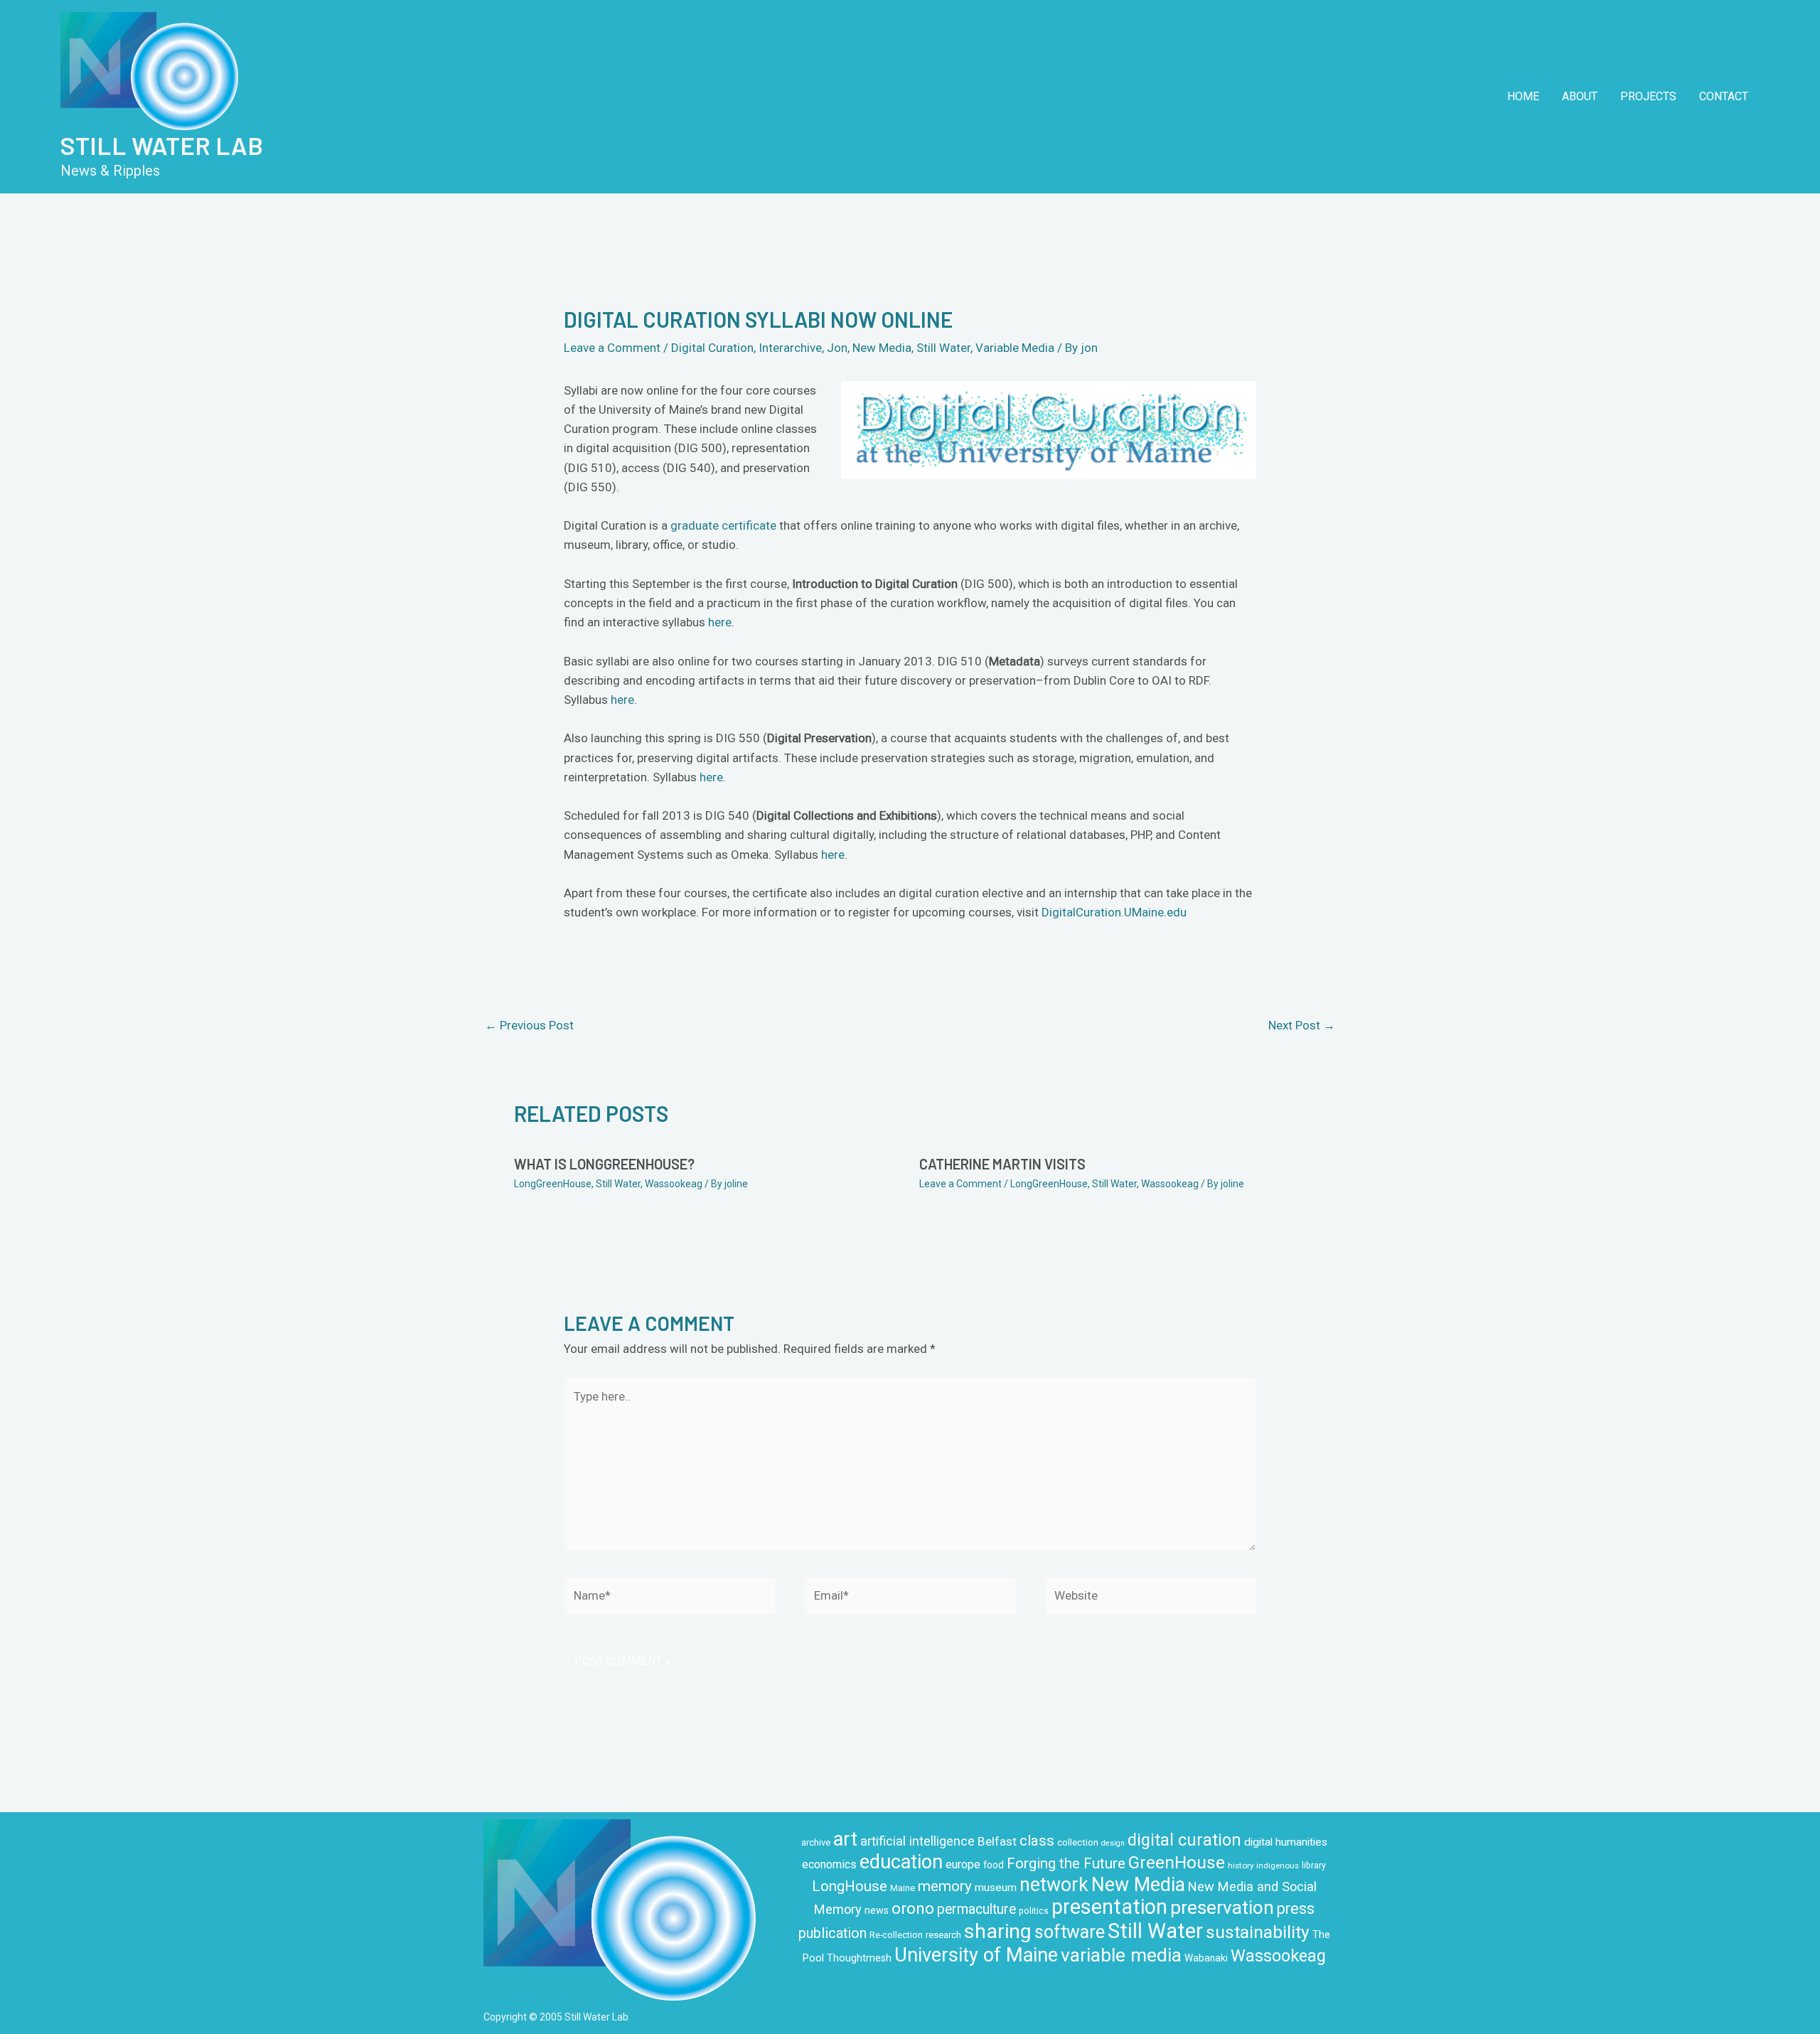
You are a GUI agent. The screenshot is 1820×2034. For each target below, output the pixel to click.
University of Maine (976, 1955)
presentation (1109, 1907)
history (1241, 1866)
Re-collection (896, 1935)
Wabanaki (1206, 1958)
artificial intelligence (917, 1841)
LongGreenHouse (553, 1184)
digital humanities (1286, 1842)
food (994, 1865)
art (845, 1839)
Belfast (997, 1841)
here (720, 622)
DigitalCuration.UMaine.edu (1114, 912)
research (943, 1935)
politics (1034, 1911)
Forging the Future (1066, 1863)
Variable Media (1015, 348)
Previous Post (529, 1025)
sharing (998, 1931)
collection (1078, 1842)
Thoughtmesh (859, 1958)
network (1054, 1885)
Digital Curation (712, 348)
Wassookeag (674, 1184)
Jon (837, 348)
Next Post (1302, 1025)
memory (945, 1886)
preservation (1222, 1907)
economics (829, 1864)
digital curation (1184, 1840)
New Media (882, 348)
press (1296, 1909)
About (1580, 96)
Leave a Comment (612, 348)
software (1070, 1932)
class (1037, 1841)
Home (1523, 96)
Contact (1724, 96)
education (901, 1862)
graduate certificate (723, 525)
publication (833, 1933)
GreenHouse (1177, 1862)
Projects (1648, 96)
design (1113, 1843)
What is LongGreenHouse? (604, 1164)
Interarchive (790, 348)
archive (816, 1842)
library (1314, 1866)
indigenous (1278, 1866)
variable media (1121, 1955)
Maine (903, 1888)
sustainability (1258, 1932)
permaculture (976, 1909)
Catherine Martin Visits (1002, 1164)
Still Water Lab (162, 145)
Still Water (943, 348)
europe (963, 1864)
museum (996, 1888)
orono (913, 1908)
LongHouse (850, 1886)
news (877, 1910)
